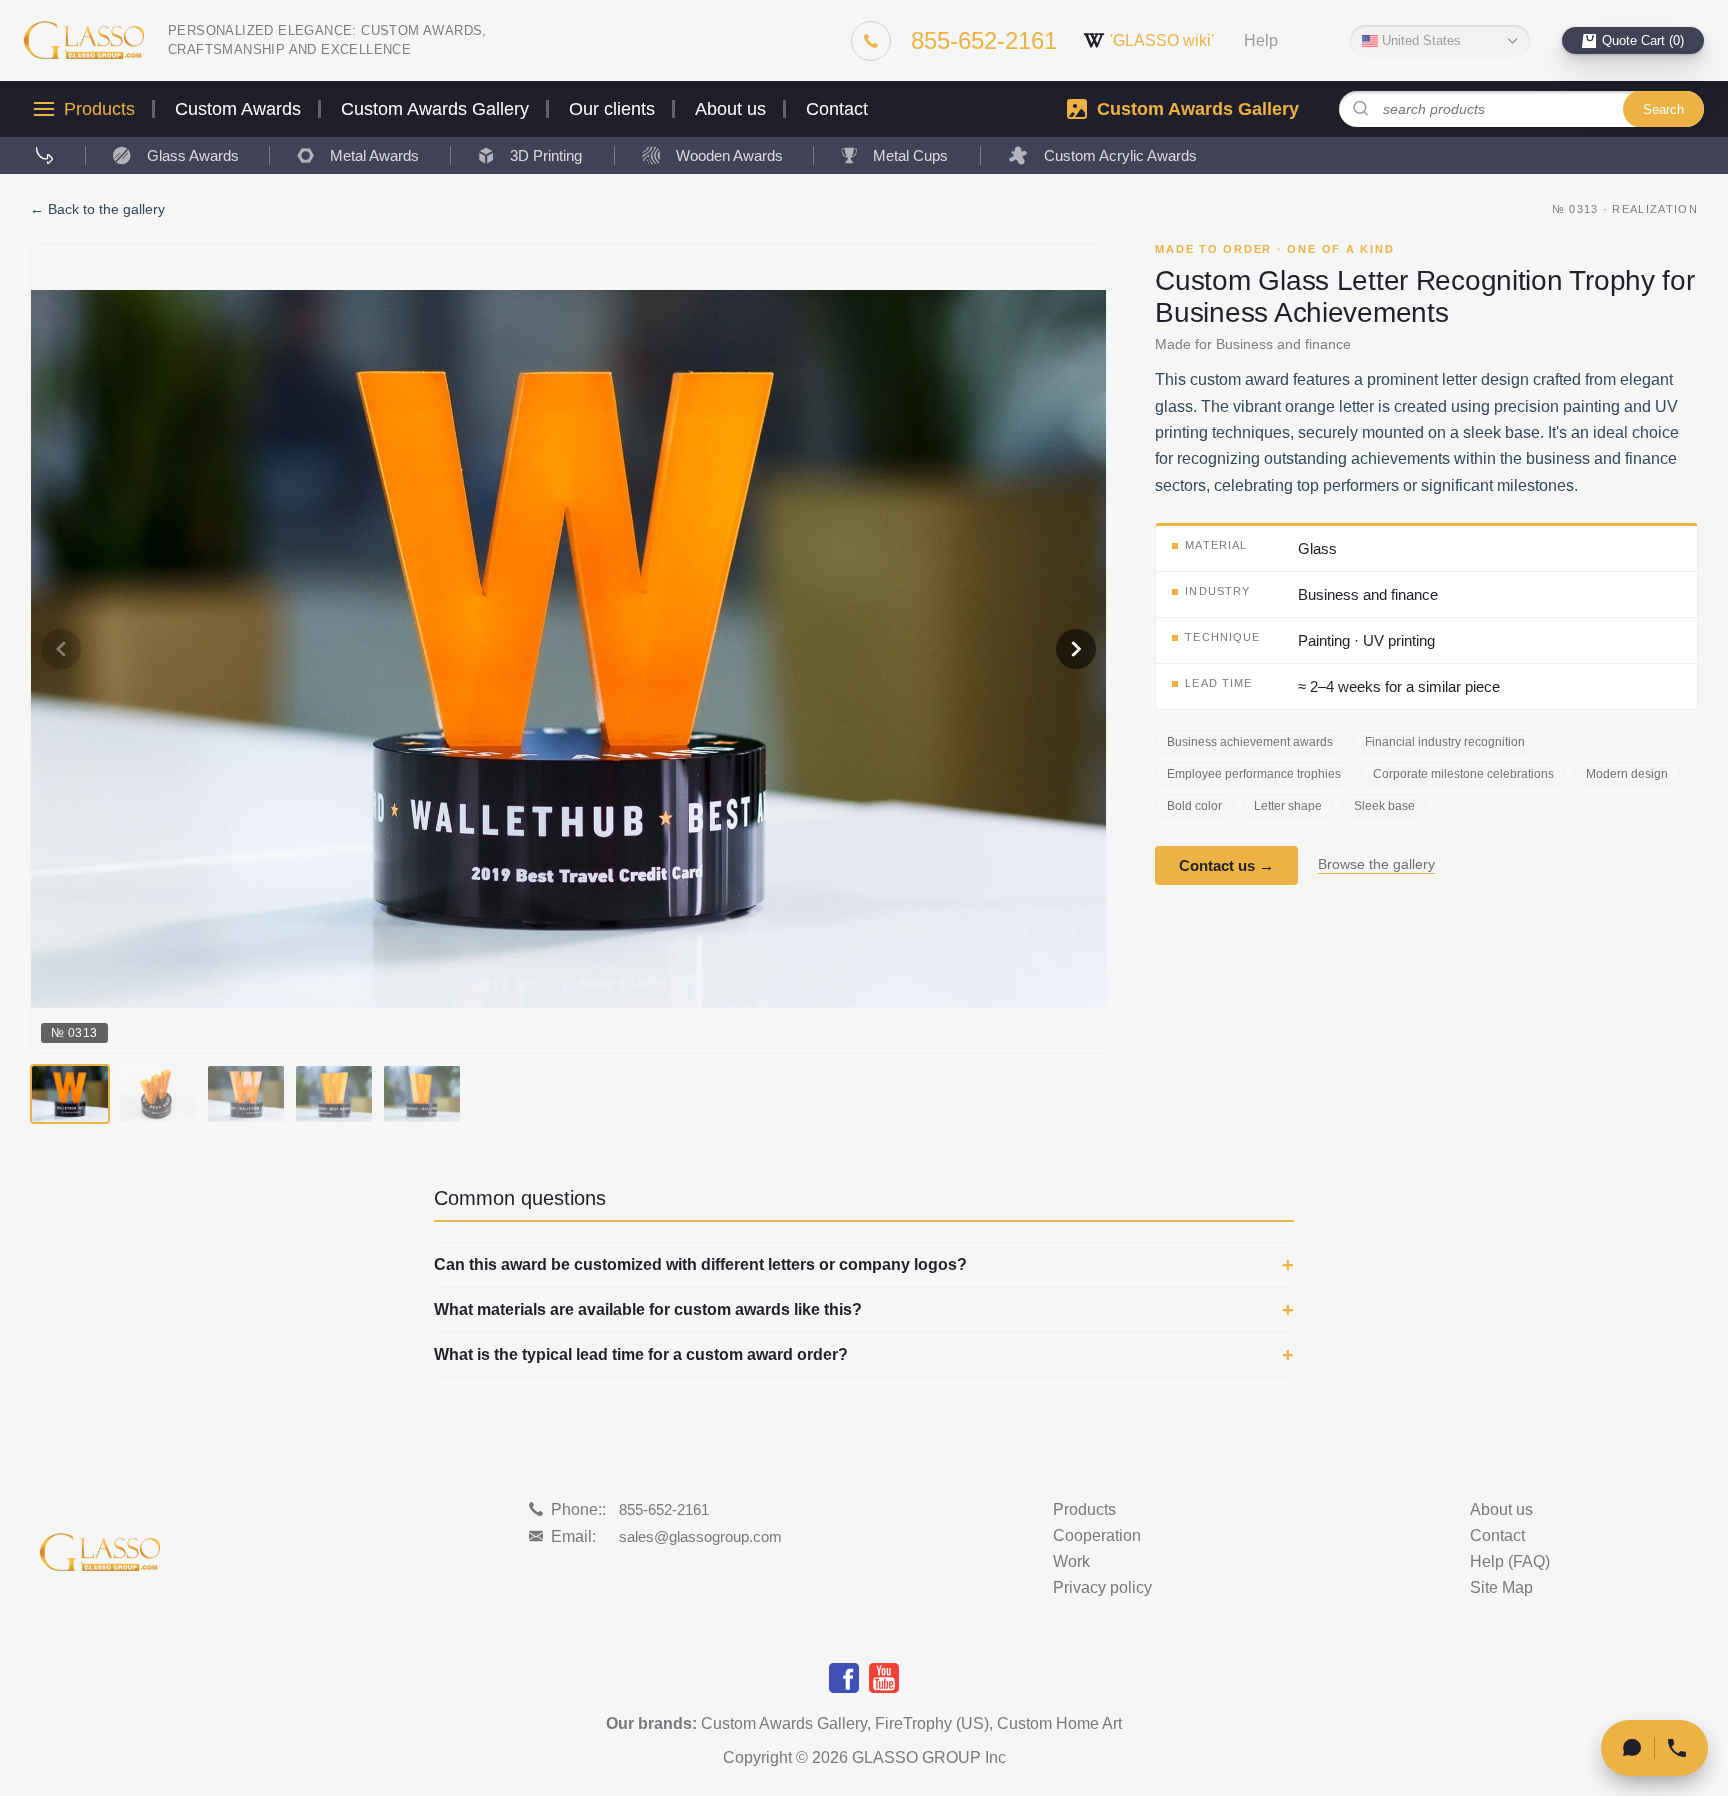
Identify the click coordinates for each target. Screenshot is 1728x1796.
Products (99, 109)
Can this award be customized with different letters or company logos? (700, 1265)
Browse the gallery (1376, 865)
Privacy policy (1102, 1588)
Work (1071, 1562)
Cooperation (1097, 1536)
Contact (837, 109)
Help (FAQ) (1510, 1562)
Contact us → (1226, 866)
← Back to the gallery (97, 209)
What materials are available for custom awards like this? (648, 1310)
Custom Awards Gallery (435, 109)
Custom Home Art (1059, 1723)
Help (1261, 41)
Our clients (612, 109)
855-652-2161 (664, 1509)
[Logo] (84, 40)
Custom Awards (238, 109)
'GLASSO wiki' (1162, 40)
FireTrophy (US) (932, 1723)
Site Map (1501, 1588)
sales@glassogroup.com (700, 1536)
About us (730, 109)
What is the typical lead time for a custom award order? (641, 1355)
